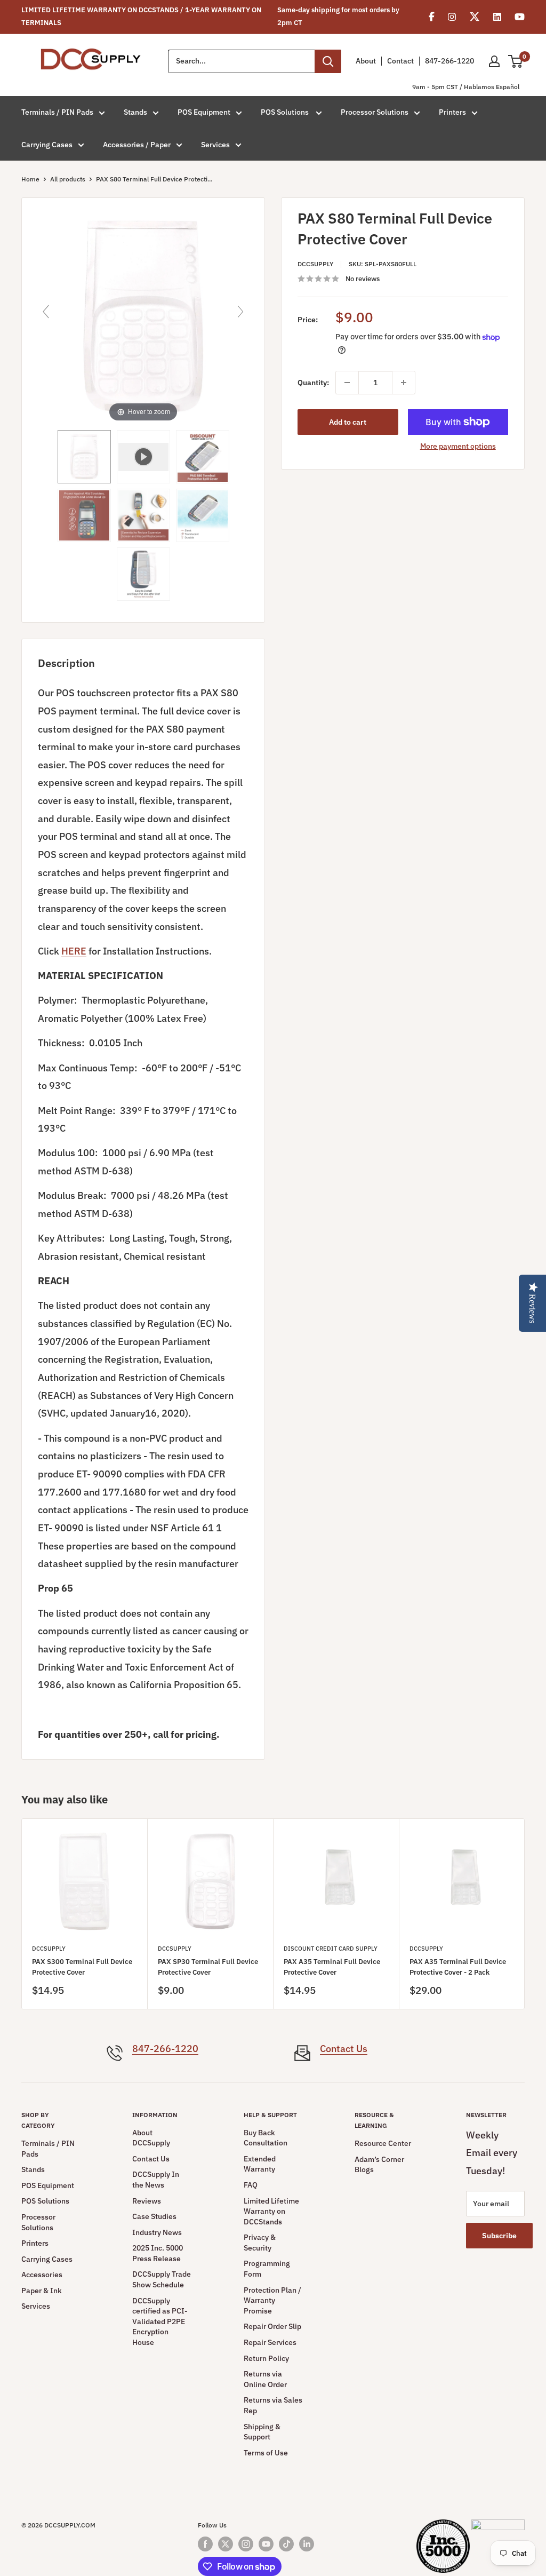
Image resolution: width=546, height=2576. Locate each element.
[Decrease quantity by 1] (347, 383)
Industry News (157, 2232)
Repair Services (270, 2342)
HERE (74, 951)
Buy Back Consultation (266, 2138)
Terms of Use (266, 2453)
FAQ (251, 2185)
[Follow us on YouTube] (266, 2544)
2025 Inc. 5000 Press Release (158, 2253)
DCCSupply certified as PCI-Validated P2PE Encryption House (160, 2321)
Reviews (147, 2201)
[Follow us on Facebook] (205, 2544)
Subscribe (499, 2236)
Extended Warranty (260, 2164)
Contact (400, 61)
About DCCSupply (151, 2138)
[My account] (494, 61)
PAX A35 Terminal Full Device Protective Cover (332, 1967)
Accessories (42, 2275)
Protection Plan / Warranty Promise (272, 2300)
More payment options (458, 446)
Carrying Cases (47, 145)
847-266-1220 (449, 61)
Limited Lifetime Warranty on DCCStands (271, 2211)
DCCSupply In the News (156, 2180)
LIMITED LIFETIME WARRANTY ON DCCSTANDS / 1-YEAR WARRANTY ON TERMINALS (141, 16)
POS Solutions (286, 112)
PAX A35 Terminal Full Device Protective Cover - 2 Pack (458, 1967)
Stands (135, 112)
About (366, 61)
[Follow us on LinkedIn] (307, 2544)
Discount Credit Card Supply (331, 1949)
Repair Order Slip (272, 2326)
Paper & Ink (42, 2291)
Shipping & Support (262, 2432)
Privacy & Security (260, 2243)
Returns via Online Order (265, 2379)
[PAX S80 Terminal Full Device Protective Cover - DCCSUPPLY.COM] (84, 457)
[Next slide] (240, 312)
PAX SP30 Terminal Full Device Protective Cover (208, 1967)
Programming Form (267, 2269)
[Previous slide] (46, 312)
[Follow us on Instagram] (246, 2544)
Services (215, 145)
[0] (516, 61)
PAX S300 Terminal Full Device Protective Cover (82, 1967)
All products (68, 179)
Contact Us (344, 2049)
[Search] (328, 61)
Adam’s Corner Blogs (379, 2165)
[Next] (525, 1914)
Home (30, 179)
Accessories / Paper (137, 145)
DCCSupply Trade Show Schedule (162, 2279)
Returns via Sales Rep (273, 2405)
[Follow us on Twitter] (226, 2544)
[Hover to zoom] (143, 316)
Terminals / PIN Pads (57, 112)
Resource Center (383, 2143)
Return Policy (266, 2358)
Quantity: (313, 383)
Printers (452, 112)
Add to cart (348, 422)
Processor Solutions (375, 112)
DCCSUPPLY (315, 264)
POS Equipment (204, 112)
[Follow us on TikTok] (286, 2544)
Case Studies (154, 2216)
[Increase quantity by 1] (404, 383)
